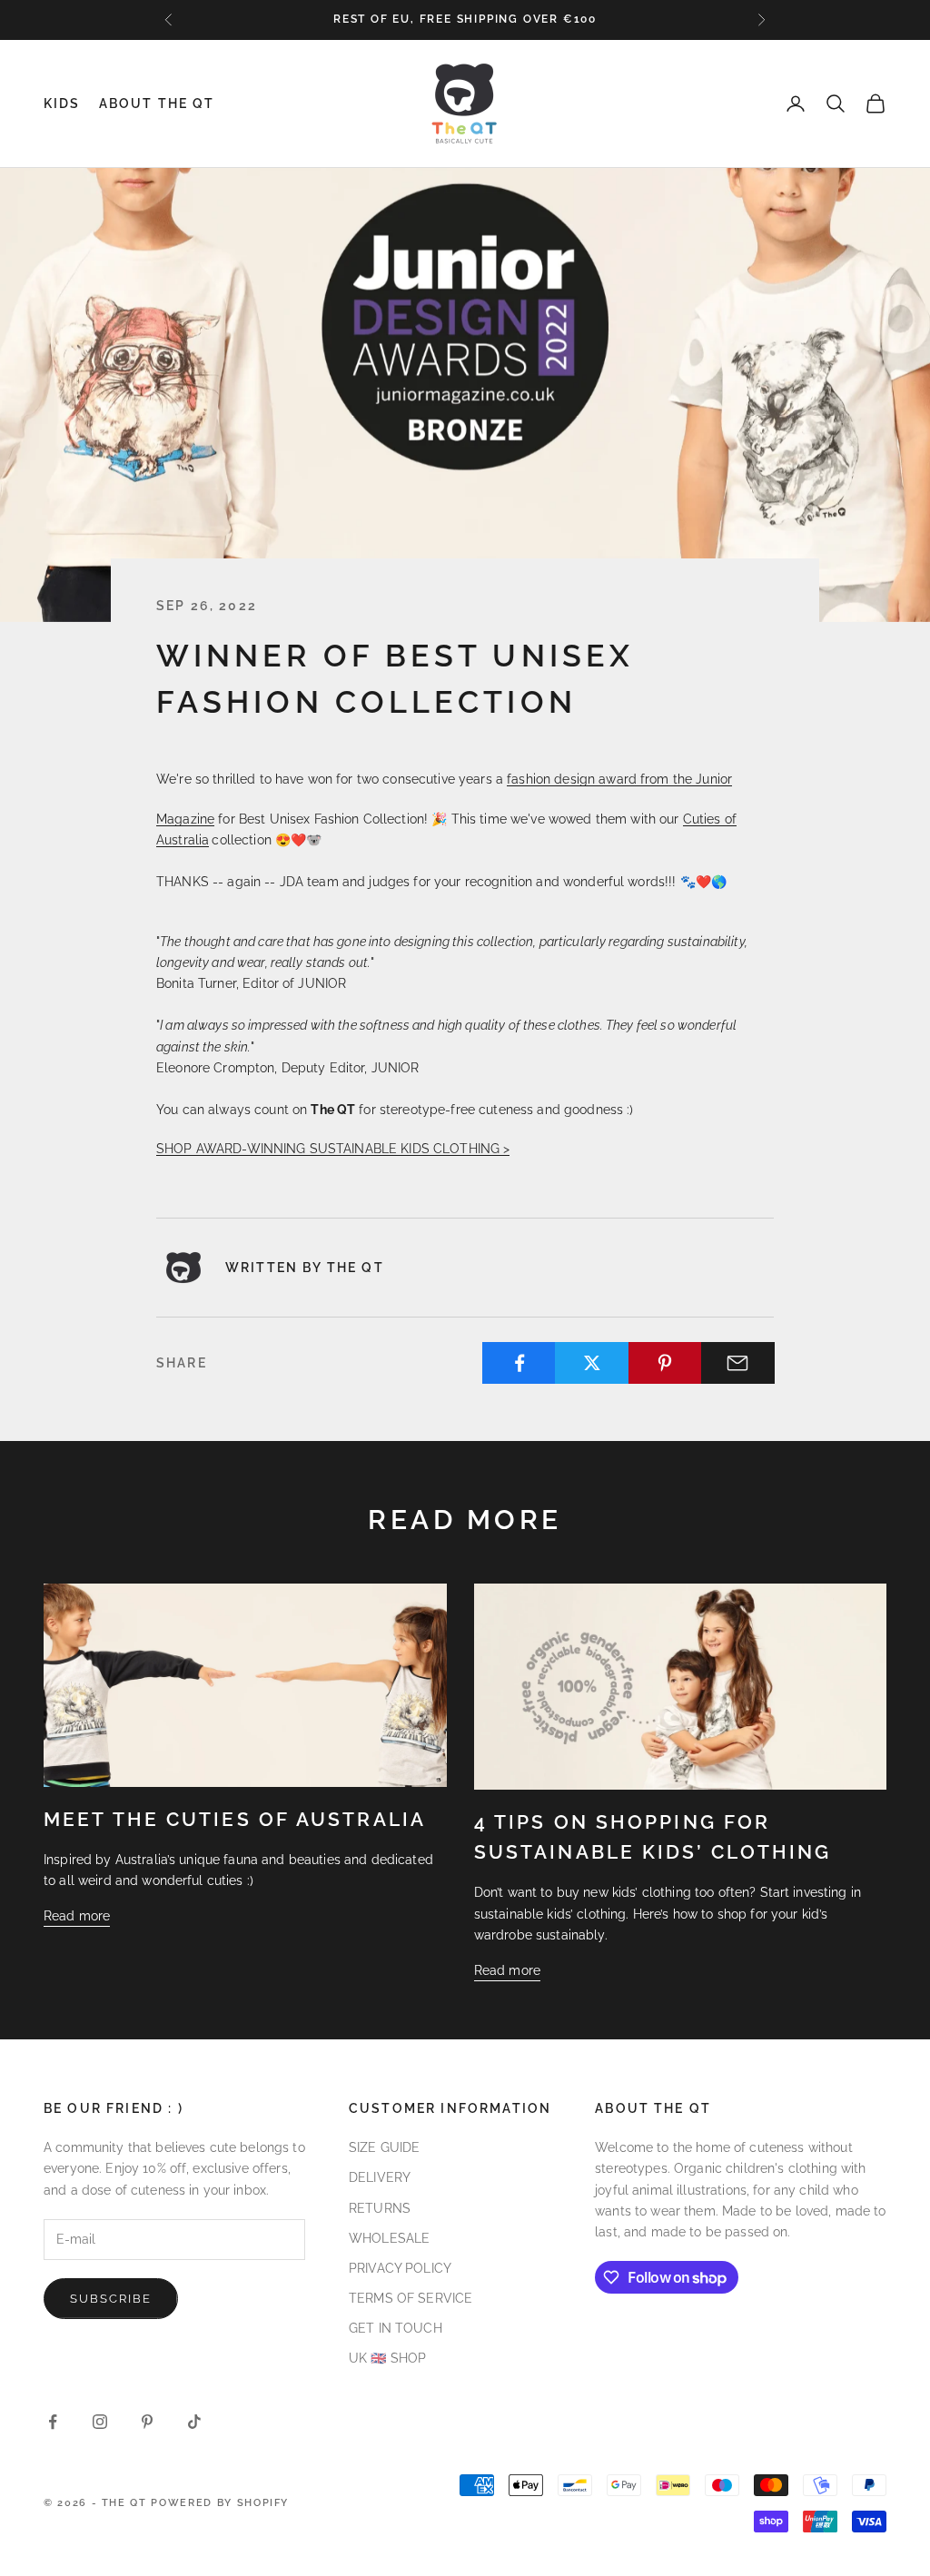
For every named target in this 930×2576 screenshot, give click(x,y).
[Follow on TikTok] (194, 2422)
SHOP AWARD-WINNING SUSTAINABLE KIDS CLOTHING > (333, 1149)
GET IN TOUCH (396, 2328)
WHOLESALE (389, 2238)
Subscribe (111, 2299)
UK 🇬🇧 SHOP (387, 2358)
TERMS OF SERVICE (411, 2298)
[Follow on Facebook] (53, 2422)
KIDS (62, 103)
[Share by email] (738, 1363)
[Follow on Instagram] (100, 2422)
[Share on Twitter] (592, 1363)
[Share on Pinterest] (665, 1363)
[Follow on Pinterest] (147, 2422)
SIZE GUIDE (384, 2147)
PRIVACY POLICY (400, 2268)
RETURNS (380, 2208)
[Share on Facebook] (519, 1363)
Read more (77, 1916)
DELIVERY (380, 2177)
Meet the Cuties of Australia (235, 1820)
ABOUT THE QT (157, 103)
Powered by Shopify (220, 2503)
